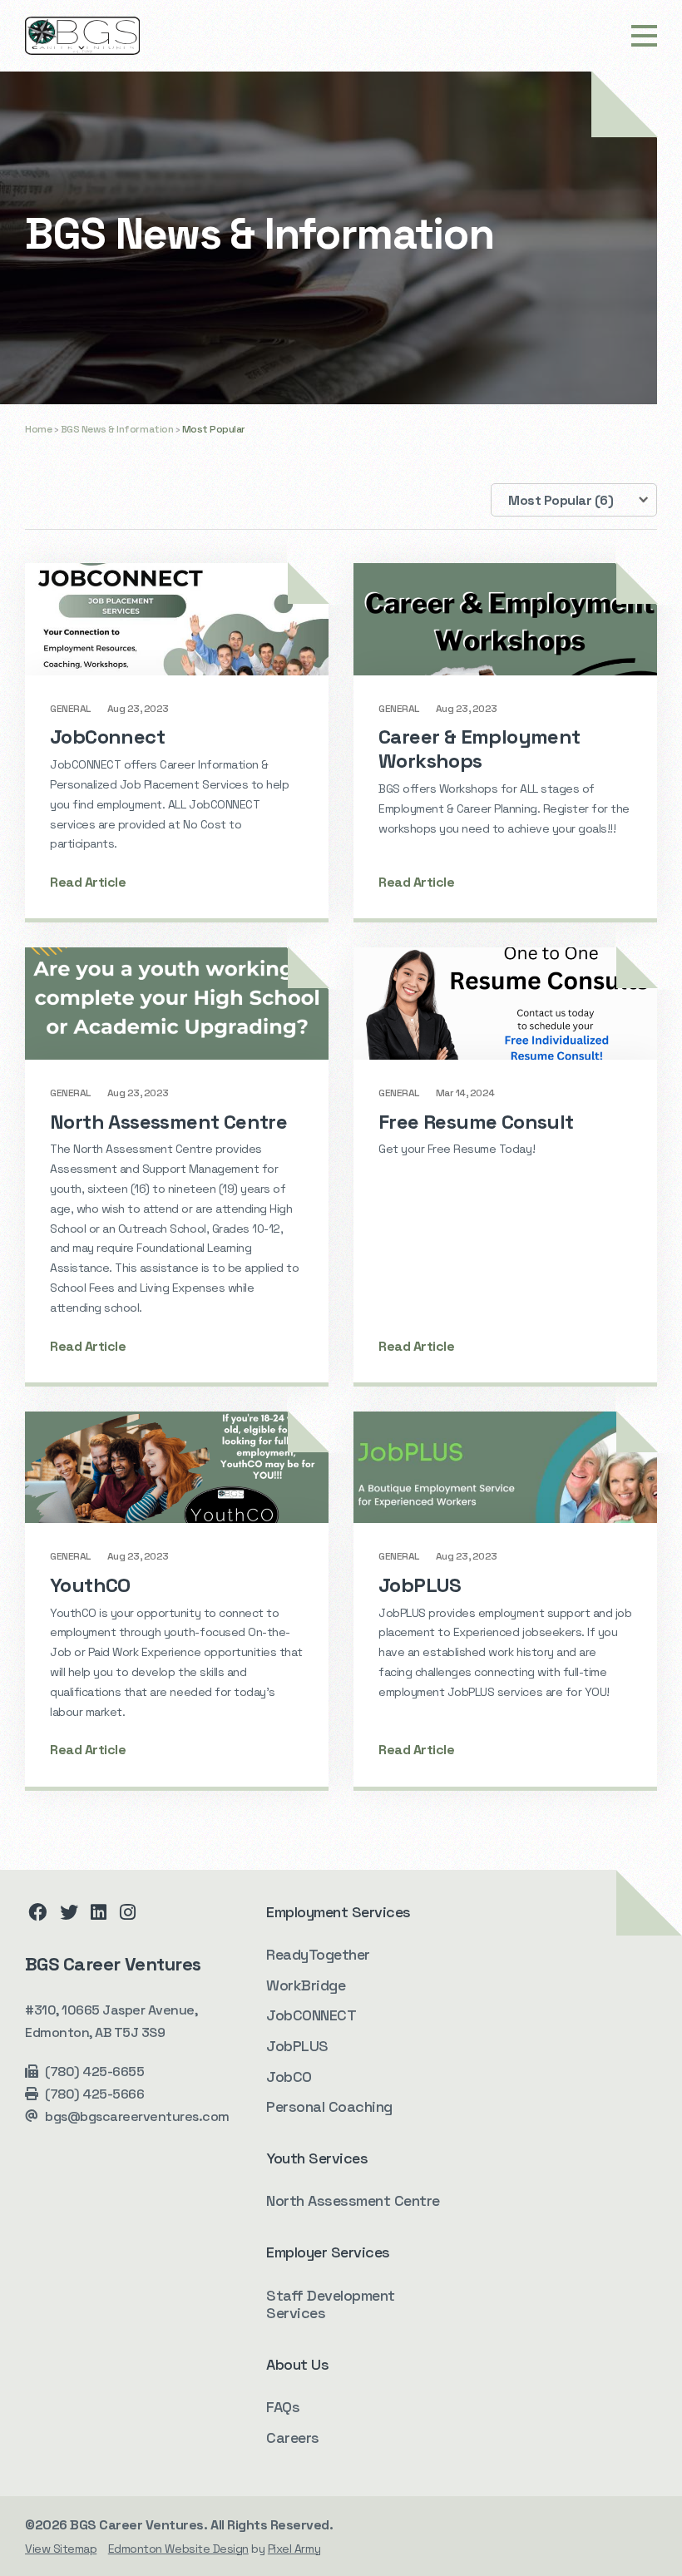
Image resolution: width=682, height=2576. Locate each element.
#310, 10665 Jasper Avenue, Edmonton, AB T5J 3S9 (111, 2021)
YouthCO (90, 1585)
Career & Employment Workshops (479, 749)
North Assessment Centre (168, 1122)
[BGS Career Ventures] (82, 36)
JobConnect (107, 737)
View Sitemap (61, 2549)
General (70, 709)
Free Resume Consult (476, 1122)
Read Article (88, 882)
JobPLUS (420, 1585)
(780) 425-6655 (94, 2072)
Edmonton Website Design (178, 2549)
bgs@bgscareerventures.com (137, 2116)
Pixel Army (294, 2549)
